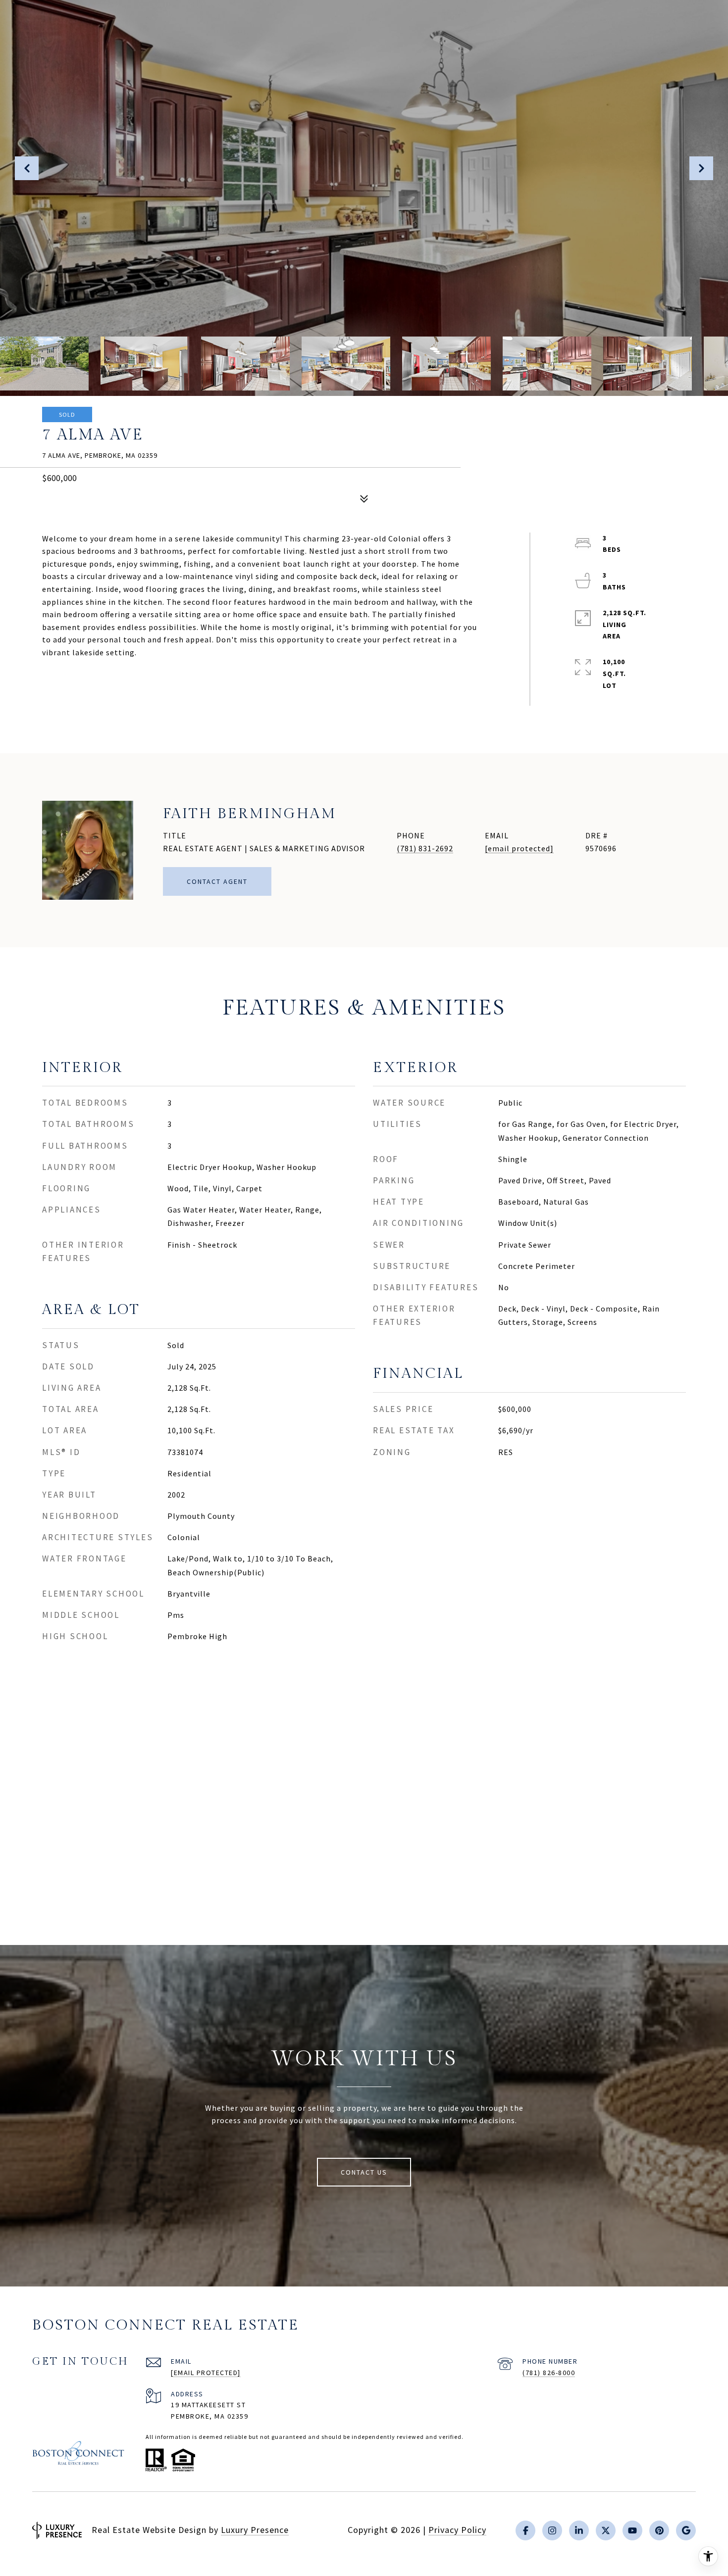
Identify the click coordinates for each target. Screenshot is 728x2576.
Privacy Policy (457, 2530)
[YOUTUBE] (632, 2530)
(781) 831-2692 (425, 848)
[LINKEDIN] (579, 2530)
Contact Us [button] (364, 2172)
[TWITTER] (606, 2530)
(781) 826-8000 (549, 2373)
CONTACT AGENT (217, 881)
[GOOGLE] (686, 2530)
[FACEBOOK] (525, 2530)
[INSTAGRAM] (552, 2530)
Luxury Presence (255, 2530)
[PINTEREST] (659, 2530)
